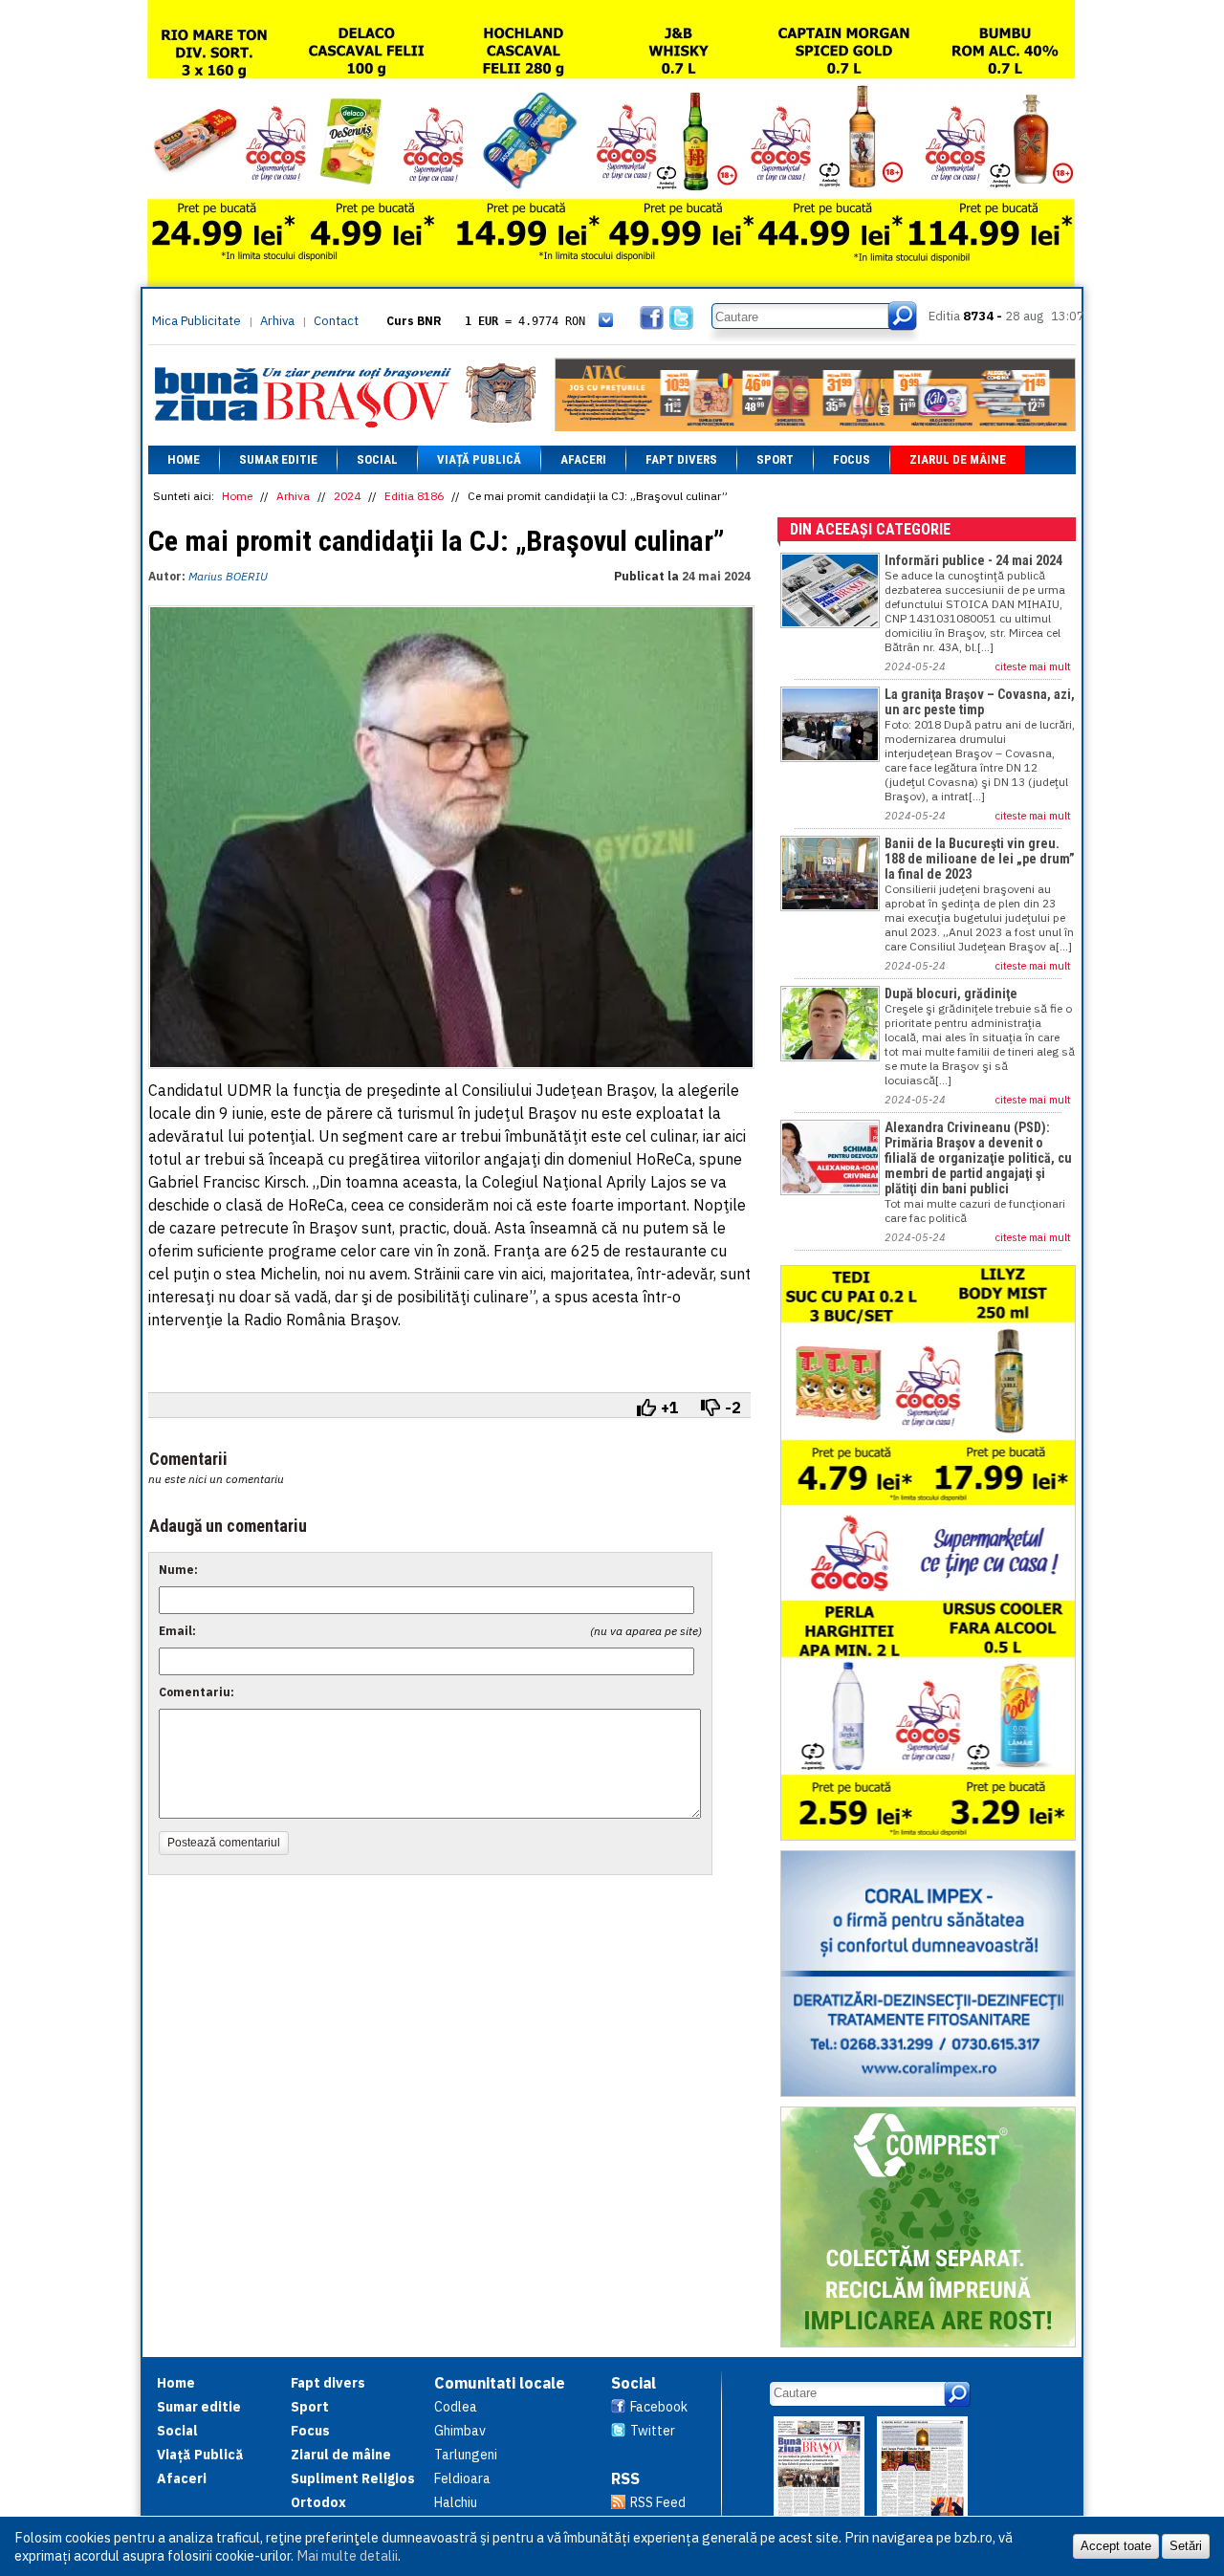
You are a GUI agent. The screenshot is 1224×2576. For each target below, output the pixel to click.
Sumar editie (278, 459)
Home (184, 459)
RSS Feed (658, 2502)
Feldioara (462, 2478)
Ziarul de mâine (958, 459)
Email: (177, 1631)
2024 (347, 496)
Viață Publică (479, 459)
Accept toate (1116, 2546)
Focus (852, 459)
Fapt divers (681, 459)
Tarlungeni (466, 2455)
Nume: (178, 1570)
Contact (336, 321)
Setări (1186, 2546)
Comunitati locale (500, 2383)
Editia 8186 (414, 496)
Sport (775, 459)
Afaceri (583, 459)
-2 (733, 1408)
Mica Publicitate (197, 321)
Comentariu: (197, 1692)
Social (377, 459)
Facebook (659, 2407)
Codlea (456, 2407)
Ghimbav (460, 2431)
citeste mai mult (1033, 666)
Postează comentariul (224, 1843)
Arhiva (277, 321)
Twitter (653, 2431)
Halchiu (456, 2502)
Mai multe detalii (347, 2555)
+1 (670, 1408)
